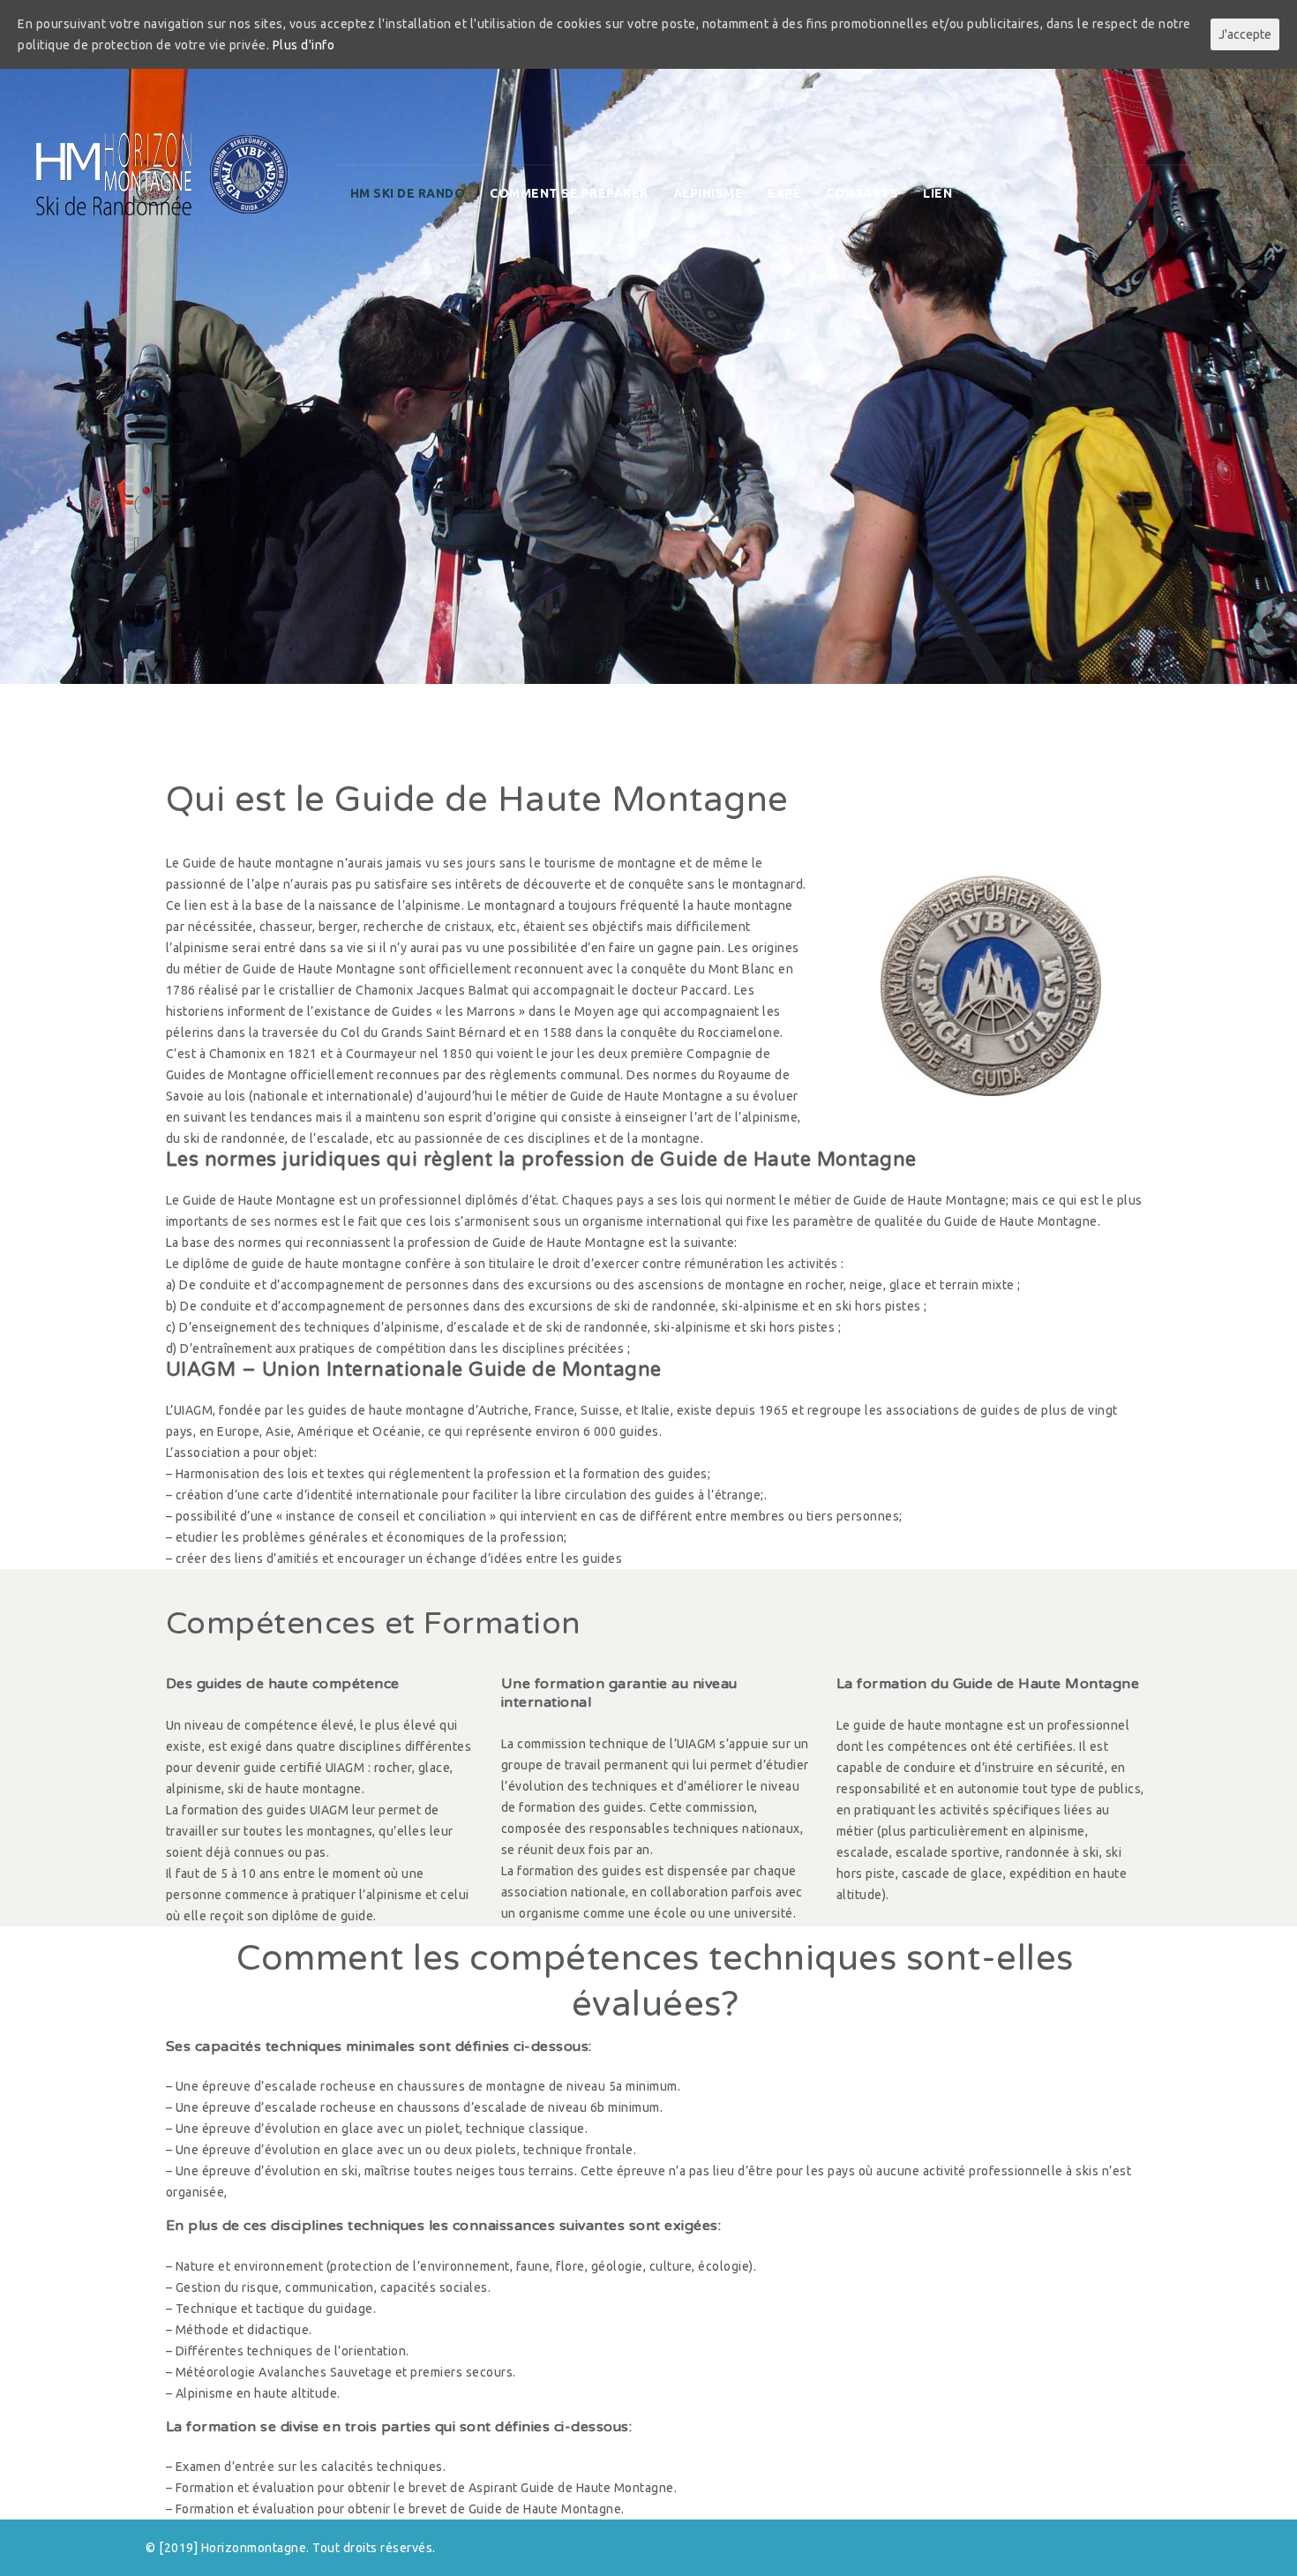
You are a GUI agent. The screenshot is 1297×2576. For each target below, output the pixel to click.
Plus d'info (304, 45)
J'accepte (1245, 34)
